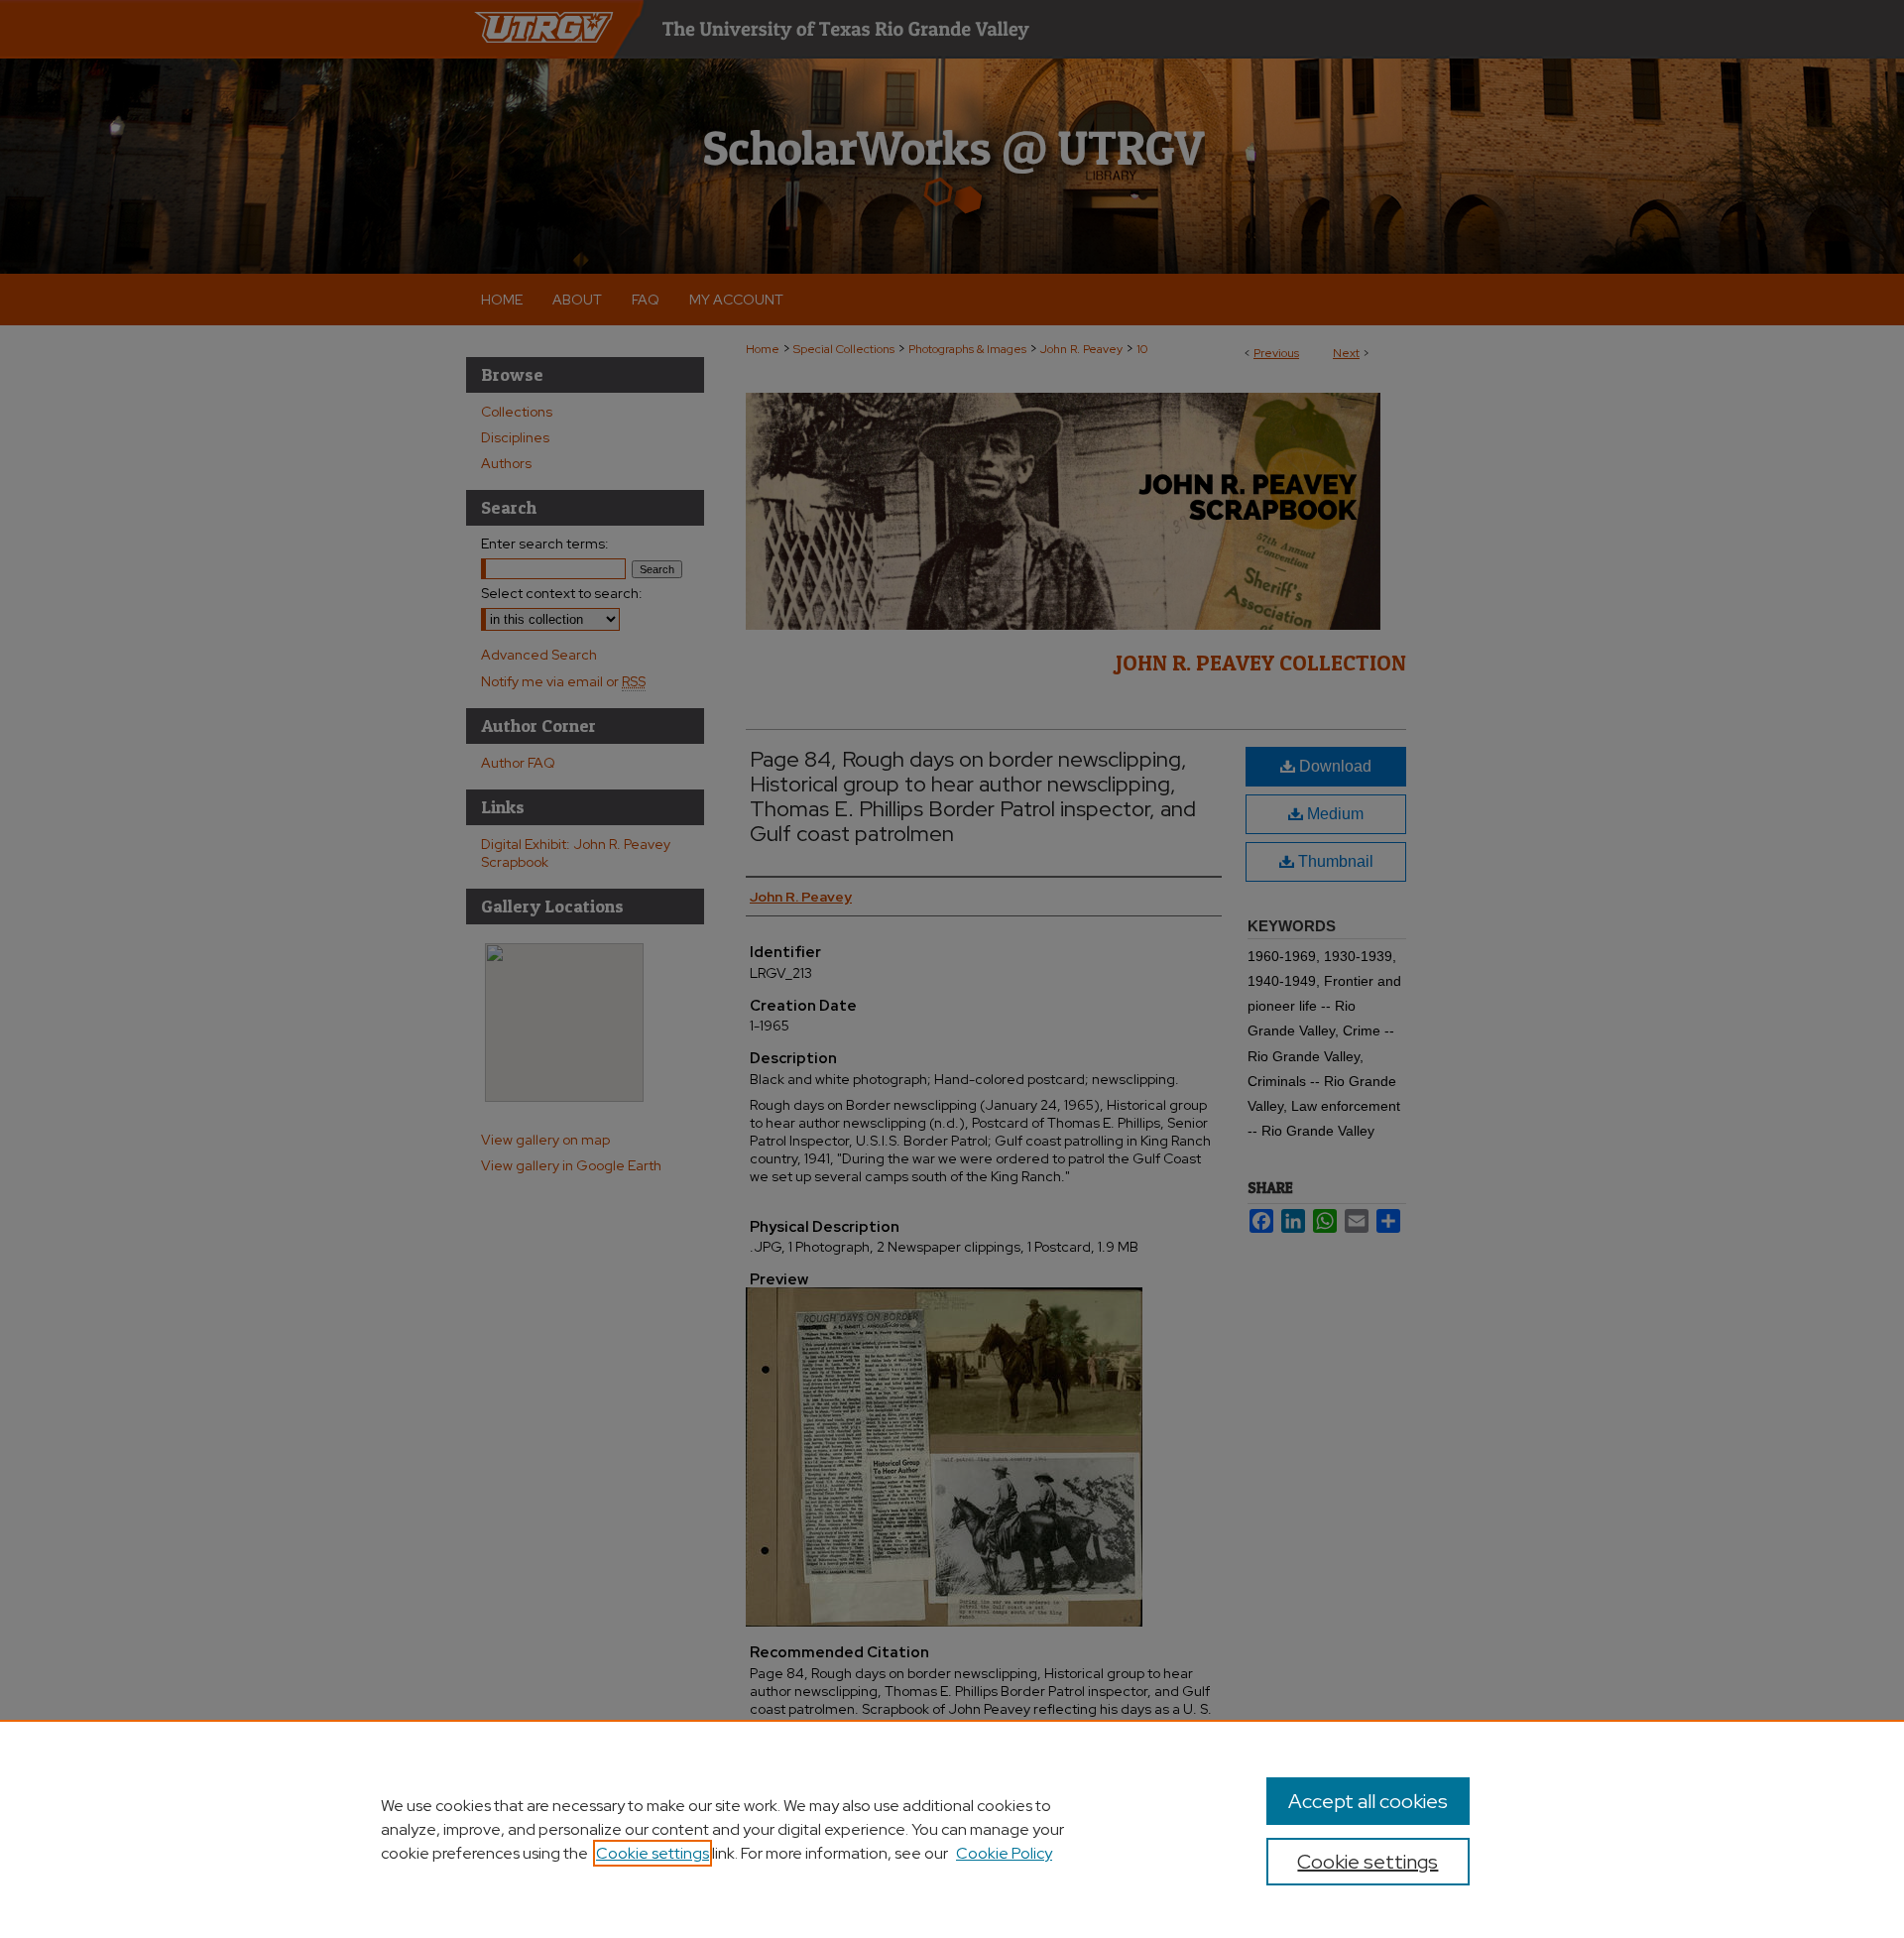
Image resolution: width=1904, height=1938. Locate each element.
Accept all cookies (1368, 1801)
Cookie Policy (1004, 1853)
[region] (952, 1829)
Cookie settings (653, 1853)
